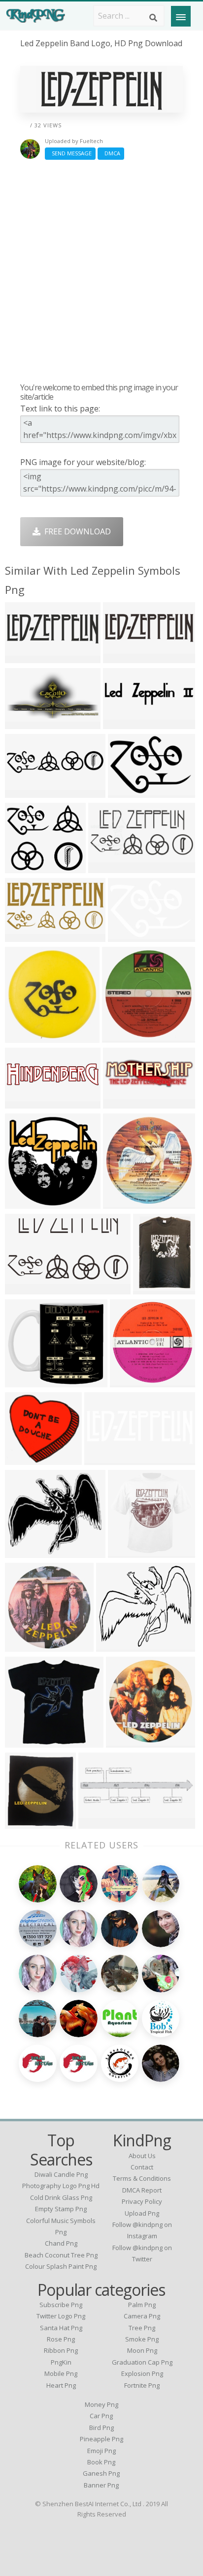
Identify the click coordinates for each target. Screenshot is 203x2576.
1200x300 (123, 723)
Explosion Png (142, 2373)
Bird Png (101, 2428)
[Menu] (181, 16)
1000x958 (126, 1742)
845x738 (23, 1552)
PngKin (61, 2362)
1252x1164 (118, 1646)
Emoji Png (101, 2451)
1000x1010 (124, 1037)
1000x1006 (132, 1381)
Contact (142, 2167)
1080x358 (123, 1102)
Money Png (101, 2404)
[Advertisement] (101, 271)
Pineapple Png (101, 2439)
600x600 (152, 1288)
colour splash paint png (61, 2266)
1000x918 (25, 1646)
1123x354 (123, 657)
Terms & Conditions (142, 2178)
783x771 (126, 1552)
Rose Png (61, 2339)
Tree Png (142, 2328)
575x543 (23, 1459)
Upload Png (142, 2213)
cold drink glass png (61, 2197)
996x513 (23, 723)
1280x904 (128, 792)
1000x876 (25, 1037)
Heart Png (61, 2385)
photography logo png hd (61, 2186)
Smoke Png (142, 2339)
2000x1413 (130, 936)
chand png (61, 2243)
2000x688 (25, 657)
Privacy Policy (142, 2201)
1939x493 (25, 1102)
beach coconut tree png (61, 2255)
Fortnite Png (142, 2385)
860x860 (23, 1742)
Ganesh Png (101, 2473)
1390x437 (99, 1823)
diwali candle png (61, 2174)
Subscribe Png (61, 2305)
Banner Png (101, 2485)
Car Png (101, 2416)
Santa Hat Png (61, 2328)
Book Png (101, 2462)
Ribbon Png (61, 2350)
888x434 (23, 936)
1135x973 (25, 1381)
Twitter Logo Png (61, 2316)
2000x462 (25, 792)
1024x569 (105, 1459)
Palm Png (142, 2305)
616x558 (23, 867)
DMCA (111, 153)
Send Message (70, 153)
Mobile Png (61, 2373)
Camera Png (142, 2316)
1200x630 (25, 1288)
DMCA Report (142, 2190)
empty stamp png (61, 2209)
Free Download (76, 531)
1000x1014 (125, 1203)
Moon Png (142, 2350)
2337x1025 (111, 867)
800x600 (23, 1203)
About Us (142, 2156)
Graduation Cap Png (142, 2362)
